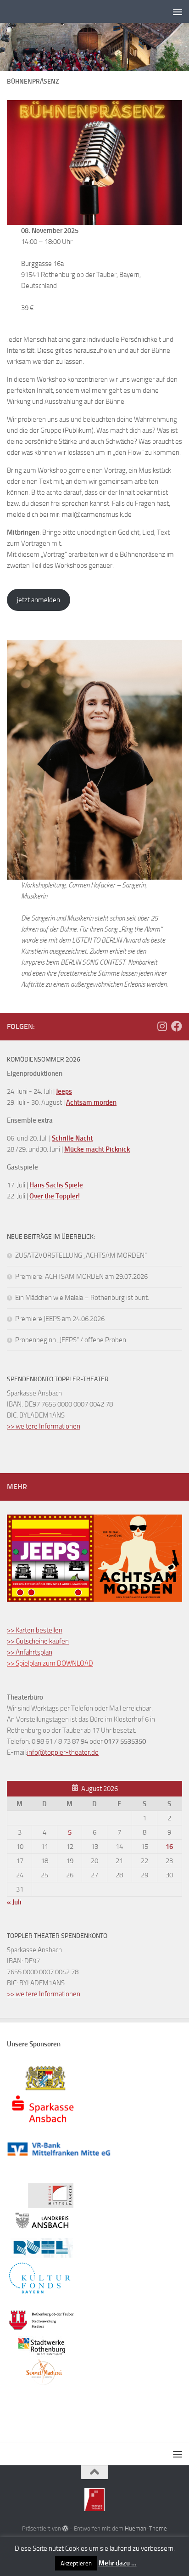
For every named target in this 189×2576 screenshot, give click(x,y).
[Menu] (178, 11)
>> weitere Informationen (44, 1426)
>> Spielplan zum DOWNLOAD (50, 1663)
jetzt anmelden (39, 600)
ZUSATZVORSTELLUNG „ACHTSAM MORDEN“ (81, 1255)
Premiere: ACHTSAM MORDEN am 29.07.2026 (81, 1277)
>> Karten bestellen (35, 1630)
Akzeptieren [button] (76, 2563)
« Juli (14, 1902)
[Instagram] (162, 1026)
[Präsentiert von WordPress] (65, 2528)
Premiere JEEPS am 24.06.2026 (60, 1319)
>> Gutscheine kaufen (38, 1641)
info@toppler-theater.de (63, 1752)
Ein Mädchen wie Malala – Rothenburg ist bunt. (82, 1298)
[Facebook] (177, 1026)
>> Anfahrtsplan (30, 1652)
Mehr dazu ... (118, 2563)
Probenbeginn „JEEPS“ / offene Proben (71, 1340)
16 (169, 1847)
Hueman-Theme (146, 2528)
